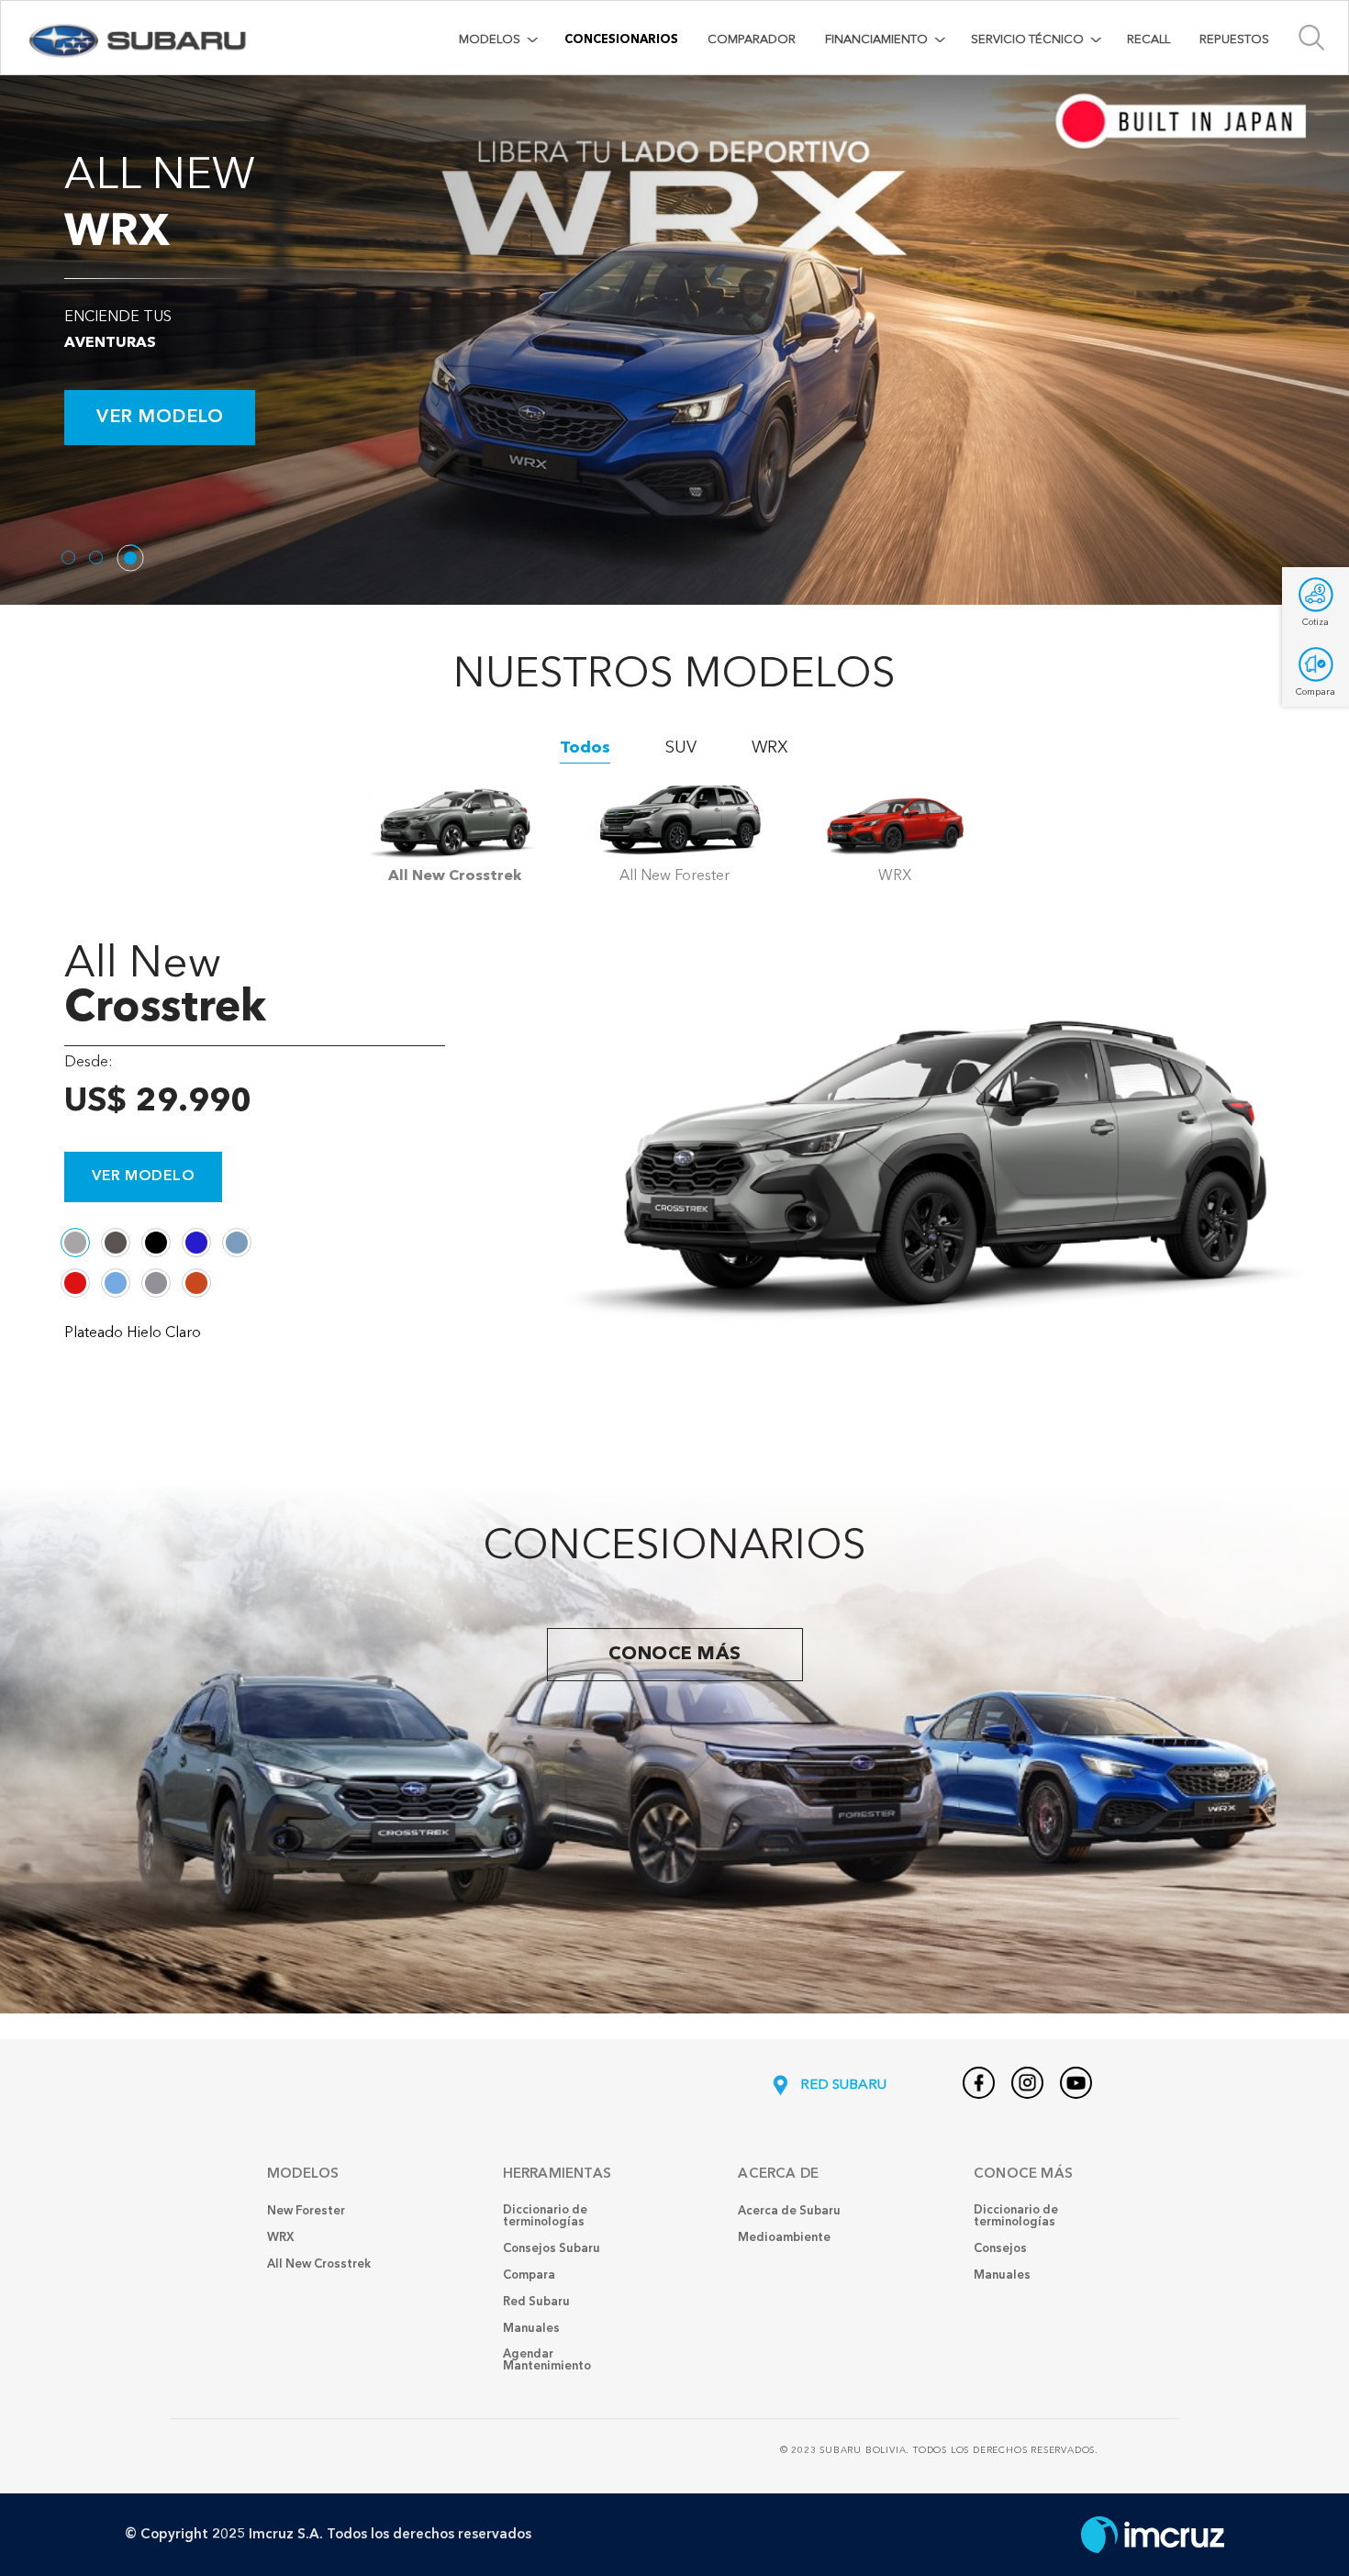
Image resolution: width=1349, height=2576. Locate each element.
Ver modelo (143, 1176)
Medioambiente (784, 2238)
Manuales (531, 2329)
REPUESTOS (1234, 40)
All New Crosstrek (319, 2264)
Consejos (1000, 2249)
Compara (529, 2275)
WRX (770, 748)
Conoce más (675, 1655)
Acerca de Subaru (789, 2211)
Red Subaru (536, 2302)
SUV (681, 748)
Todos (585, 748)
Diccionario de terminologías (545, 2216)
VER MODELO (160, 418)
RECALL (1148, 40)
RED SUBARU (842, 2085)
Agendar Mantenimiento (547, 2360)
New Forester (306, 2211)
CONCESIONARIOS (621, 40)
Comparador (752, 40)
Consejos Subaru (552, 2249)
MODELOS (490, 40)
